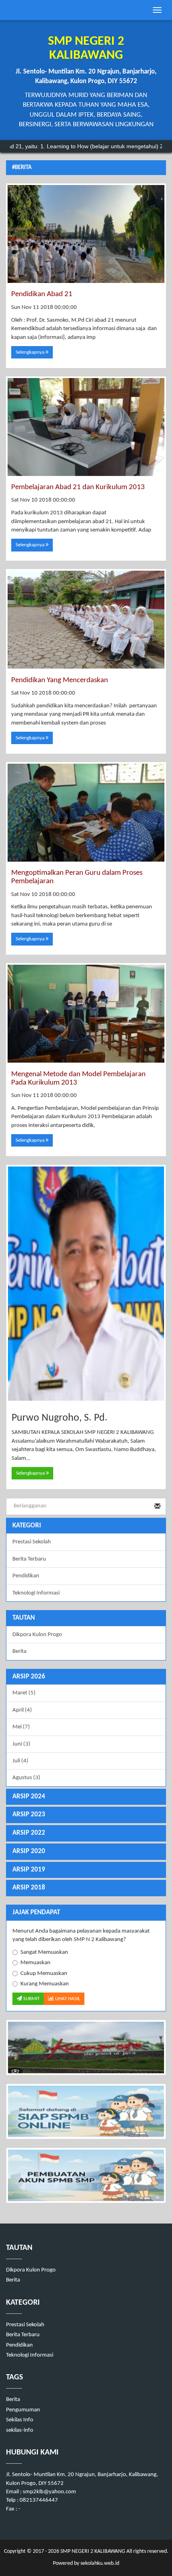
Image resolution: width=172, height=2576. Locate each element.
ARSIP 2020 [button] (29, 1851)
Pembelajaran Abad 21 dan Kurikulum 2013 (78, 487)
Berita (19, 1651)
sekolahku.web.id (100, 2563)
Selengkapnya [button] (31, 352)
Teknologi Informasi (36, 1593)
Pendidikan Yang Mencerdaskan (60, 680)
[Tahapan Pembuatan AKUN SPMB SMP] (86, 2175)
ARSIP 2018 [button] (29, 1888)
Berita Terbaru (29, 1559)
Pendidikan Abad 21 (42, 294)
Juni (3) (21, 1744)
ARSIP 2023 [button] (29, 1815)
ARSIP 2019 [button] (29, 1870)
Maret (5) (24, 1693)
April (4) (22, 1710)
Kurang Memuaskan (45, 1984)
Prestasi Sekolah (32, 1542)
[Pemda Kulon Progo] (86, 2047)
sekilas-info (20, 2430)
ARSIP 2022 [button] (29, 1833)
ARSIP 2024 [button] (29, 1797)
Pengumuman (23, 2410)
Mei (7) (21, 1727)
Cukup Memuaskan (44, 1974)
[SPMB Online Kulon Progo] (86, 2111)
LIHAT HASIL (67, 1999)
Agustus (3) (26, 1778)
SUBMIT (31, 1999)
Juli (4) (20, 1761)
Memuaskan (35, 1963)
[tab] (86, 1677)
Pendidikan (26, 1576)
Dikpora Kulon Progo (37, 1635)
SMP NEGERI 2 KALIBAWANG (92, 2551)
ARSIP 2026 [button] (29, 1677)
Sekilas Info (20, 2420)
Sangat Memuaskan (44, 1952)
